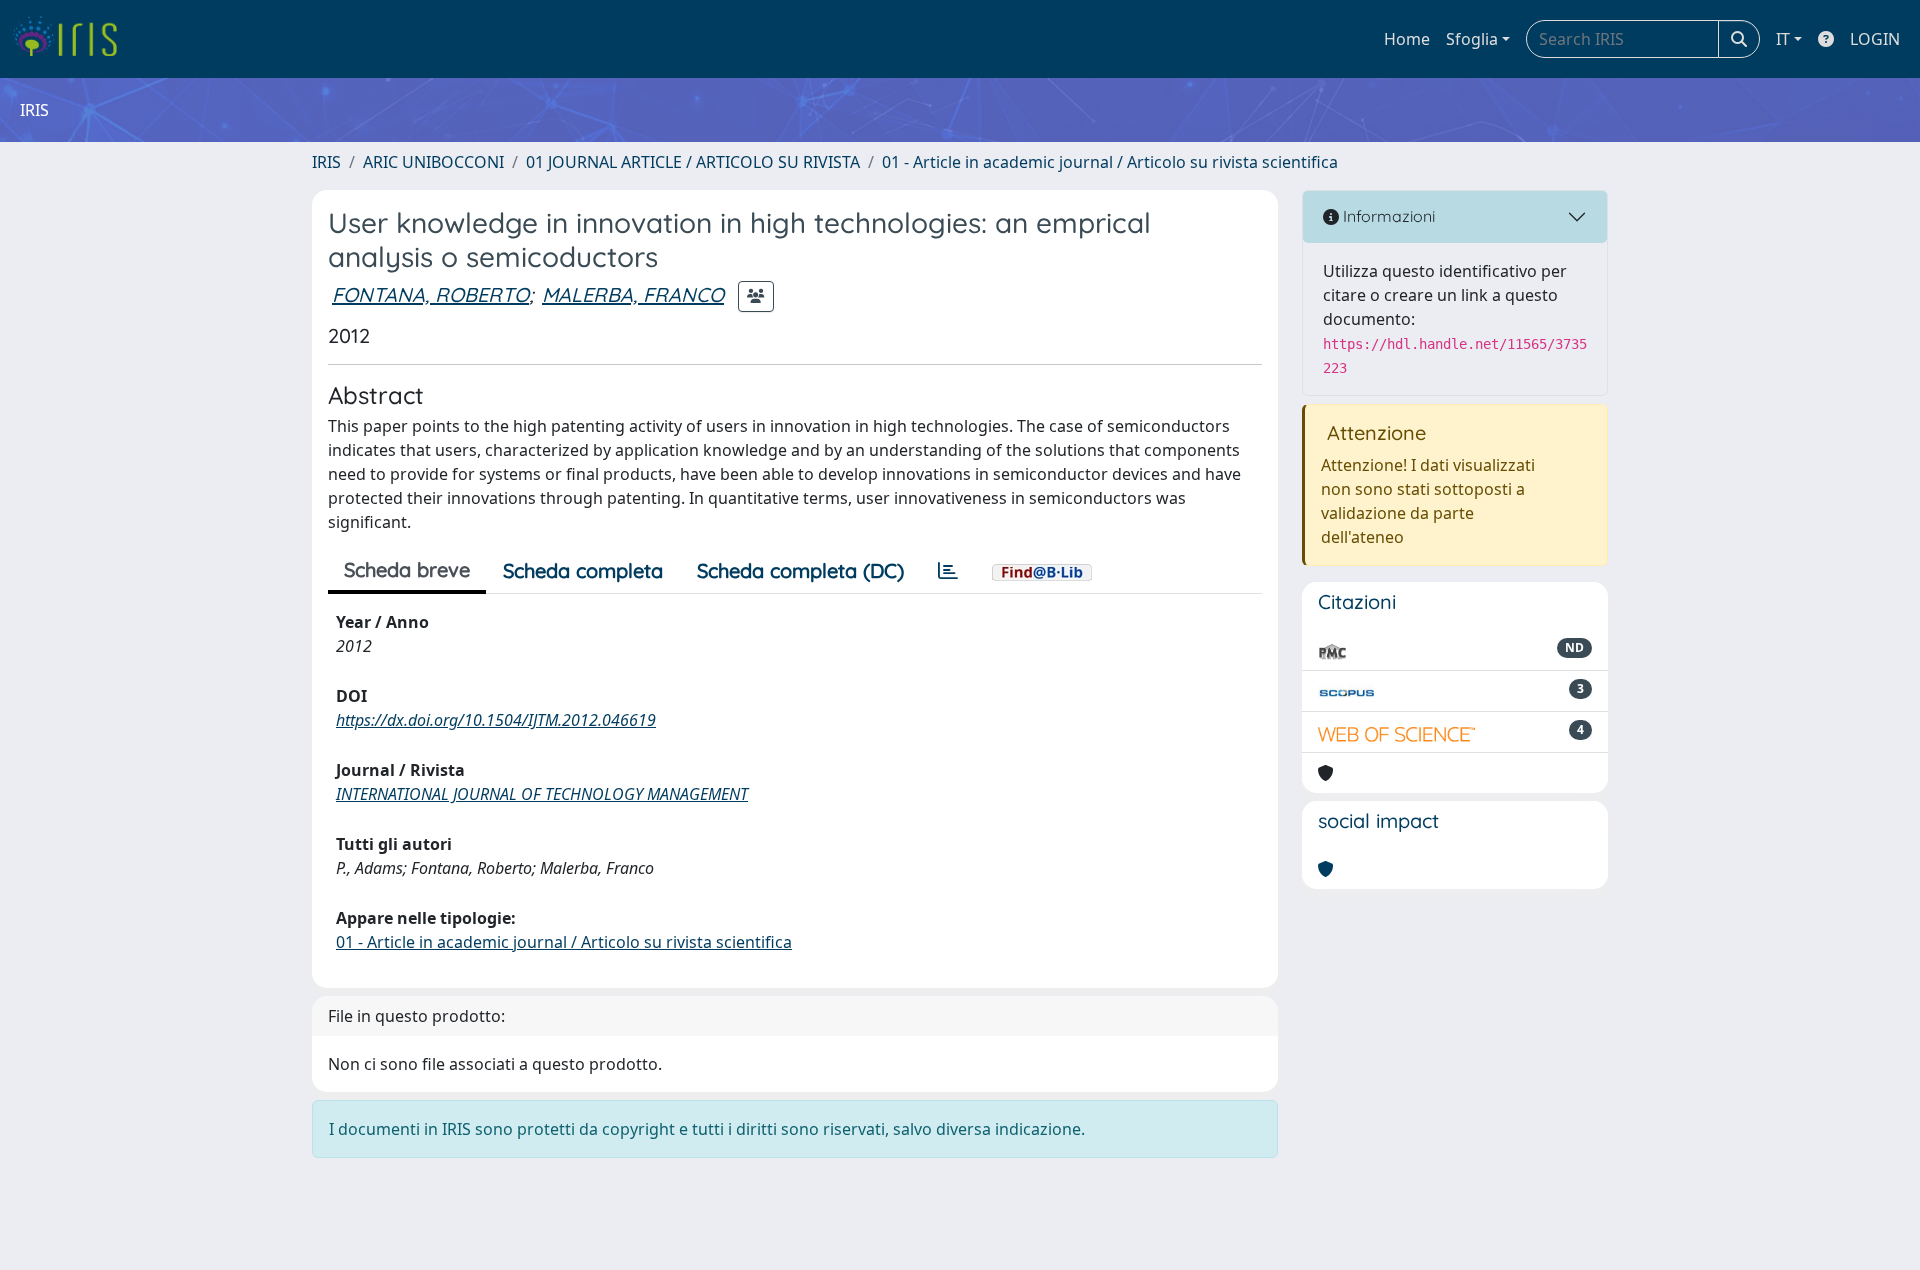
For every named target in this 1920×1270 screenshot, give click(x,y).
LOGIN (1875, 39)
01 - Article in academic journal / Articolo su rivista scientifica (1110, 162)
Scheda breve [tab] (407, 569)
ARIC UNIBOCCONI (433, 162)
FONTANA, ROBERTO (430, 294)
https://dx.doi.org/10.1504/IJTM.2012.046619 (496, 720)
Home (1407, 39)
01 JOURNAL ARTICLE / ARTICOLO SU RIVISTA (693, 162)
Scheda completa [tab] (583, 570)
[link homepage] (72, 39)
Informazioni (1387, 216)
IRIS (326, 162)
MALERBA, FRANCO (633, 294)
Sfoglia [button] (1472, 39)
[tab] (948, 571)
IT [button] (1783, 39)
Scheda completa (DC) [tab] (800, 570)
